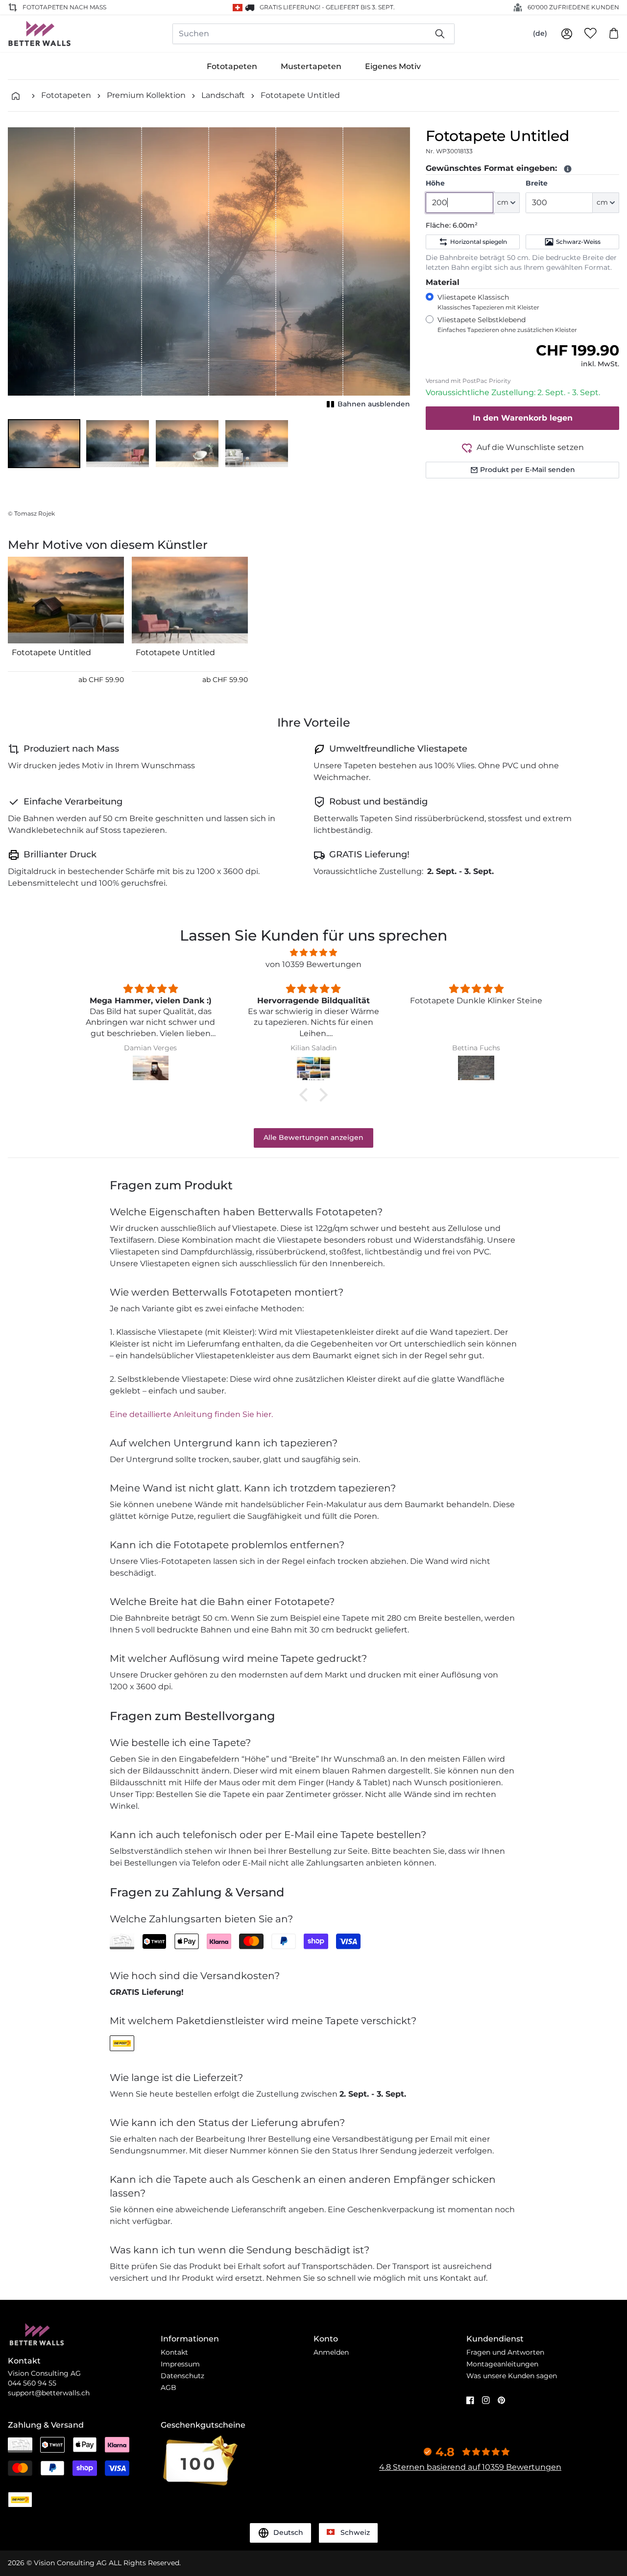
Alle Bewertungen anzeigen (313, 1137)
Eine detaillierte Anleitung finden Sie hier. (191, 1414)
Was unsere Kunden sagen (512, 2376)
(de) (540, 33)
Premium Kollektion (146, 95)
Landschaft (223, 95)
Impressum (180, 2364)
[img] (313, 953)
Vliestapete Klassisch (488, 302)
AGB (169, 2387)
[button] (44, 444)
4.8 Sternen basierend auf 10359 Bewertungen (470, 2467)
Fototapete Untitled (300, 95)
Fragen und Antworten (505, 2352)
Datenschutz (182, 2376)
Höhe (435, 183)
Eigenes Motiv (393, 66)
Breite (537, 183)
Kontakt (174, 2352)
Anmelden (331, 2352)
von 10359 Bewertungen (313, 964)
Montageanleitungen (502, 2364)
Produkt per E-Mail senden (528, 470)
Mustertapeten (311, 66)
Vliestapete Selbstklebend (507, 324)
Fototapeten (232, 66)
